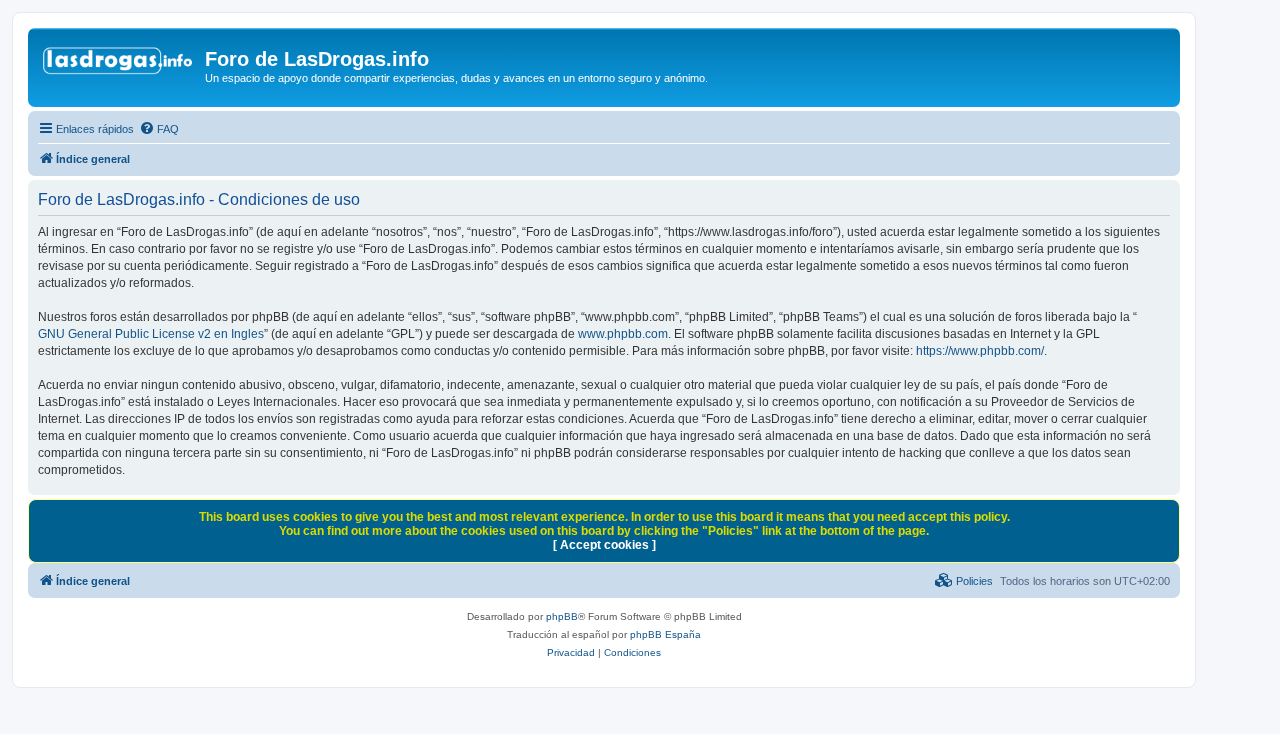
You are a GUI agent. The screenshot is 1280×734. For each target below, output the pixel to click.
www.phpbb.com (623, 334)
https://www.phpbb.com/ (980, 351)
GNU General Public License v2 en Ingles (151, 334)
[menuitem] (159, 129)
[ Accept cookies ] (604, 545)
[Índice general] (119, 65)
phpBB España (665, 634)
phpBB (562, 616)
